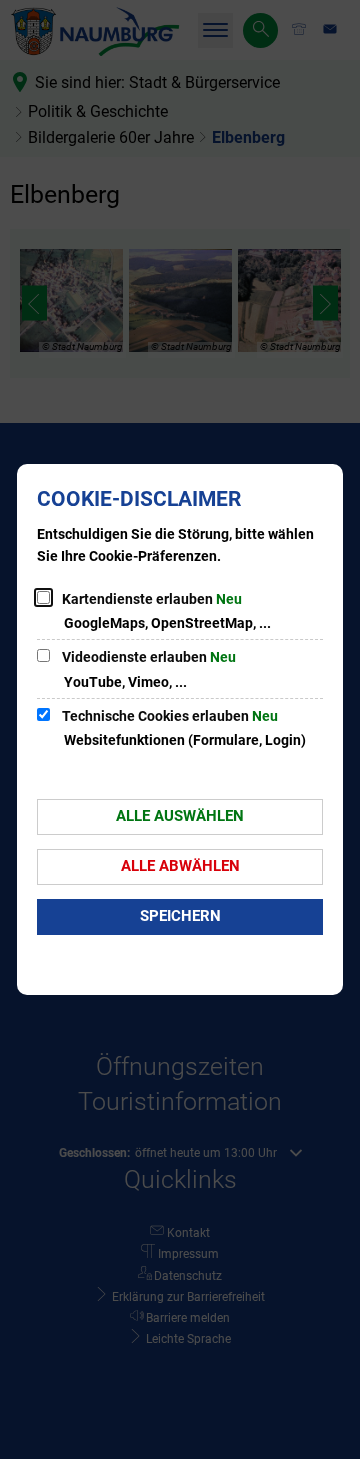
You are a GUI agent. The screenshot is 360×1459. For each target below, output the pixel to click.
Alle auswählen (180, 816)
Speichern (180, 916)
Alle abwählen (180, 866)
